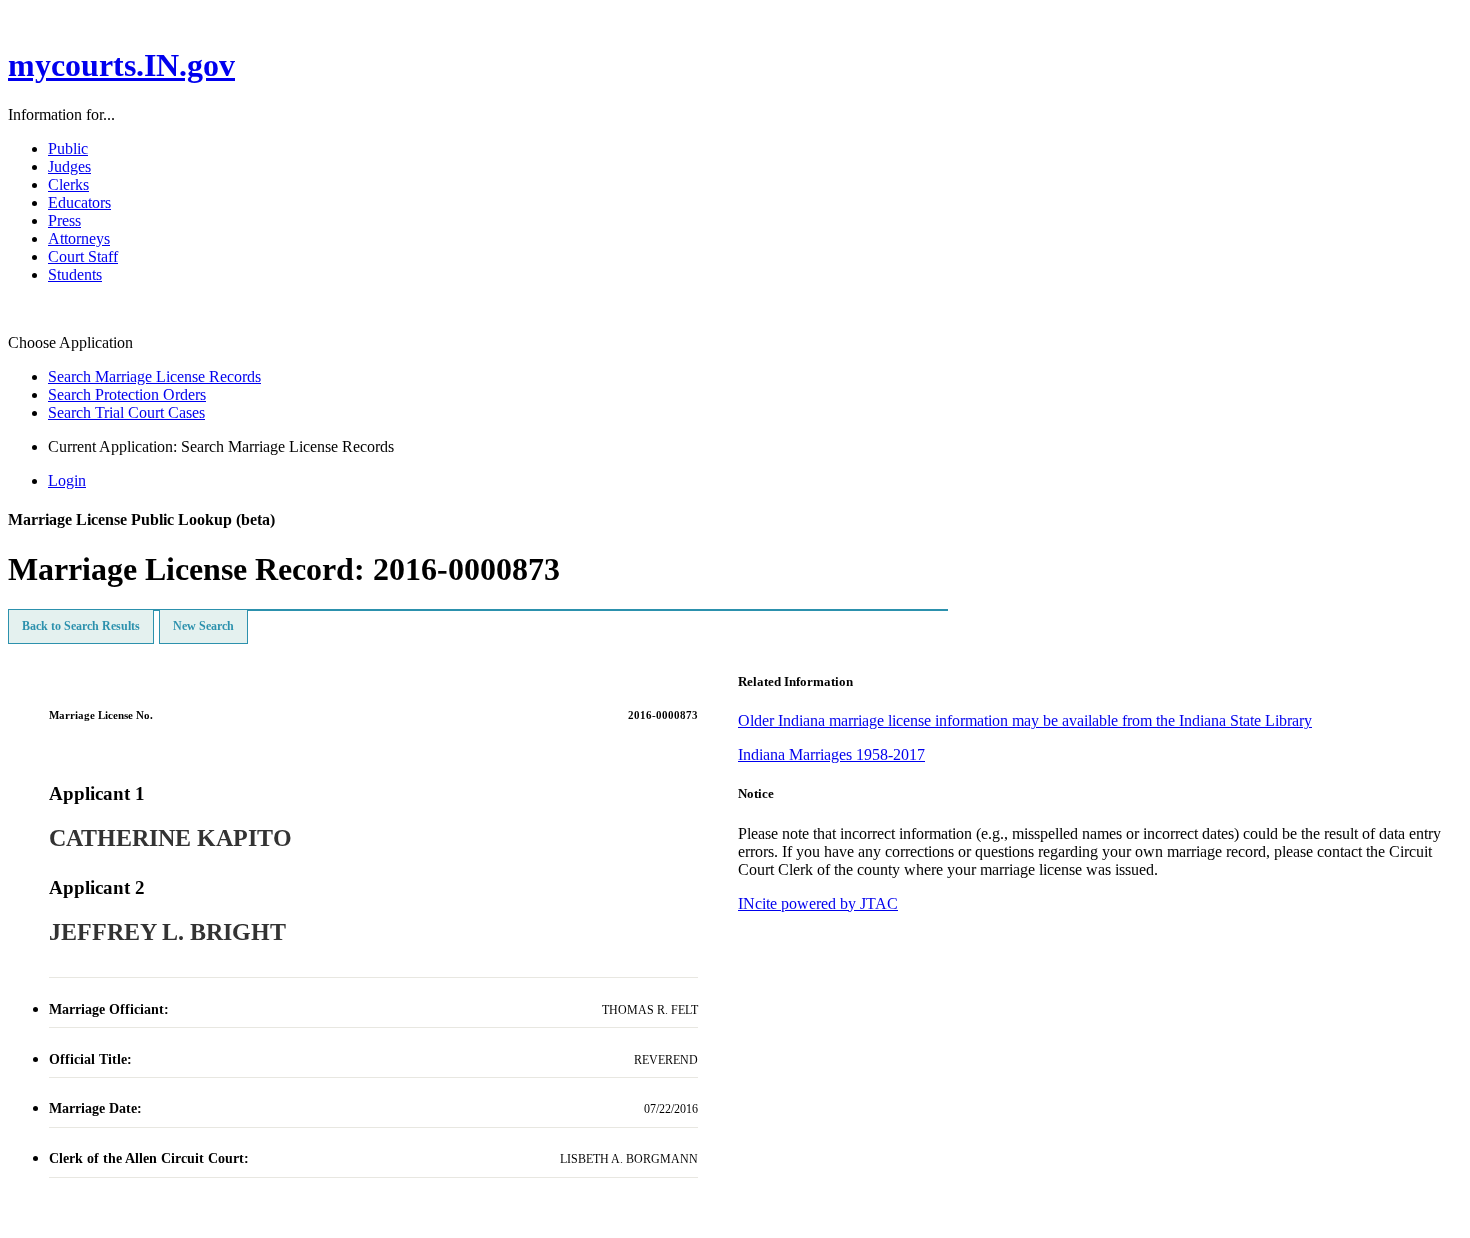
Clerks (68, 184)
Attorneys (79, 238)
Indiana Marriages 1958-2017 (831, 754)
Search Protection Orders (127, 394)
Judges (69, 166)
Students (75, 274)
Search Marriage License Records (154, 376)
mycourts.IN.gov (121, 65)
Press (64, 220)
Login (67, 480)
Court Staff (83, 256)
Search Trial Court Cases (126, 412)
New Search (203, 626)
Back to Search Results (81, 626)
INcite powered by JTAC (818, 903)
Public (68, 148)
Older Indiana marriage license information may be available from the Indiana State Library (1025, 720)
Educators (79, 202)
